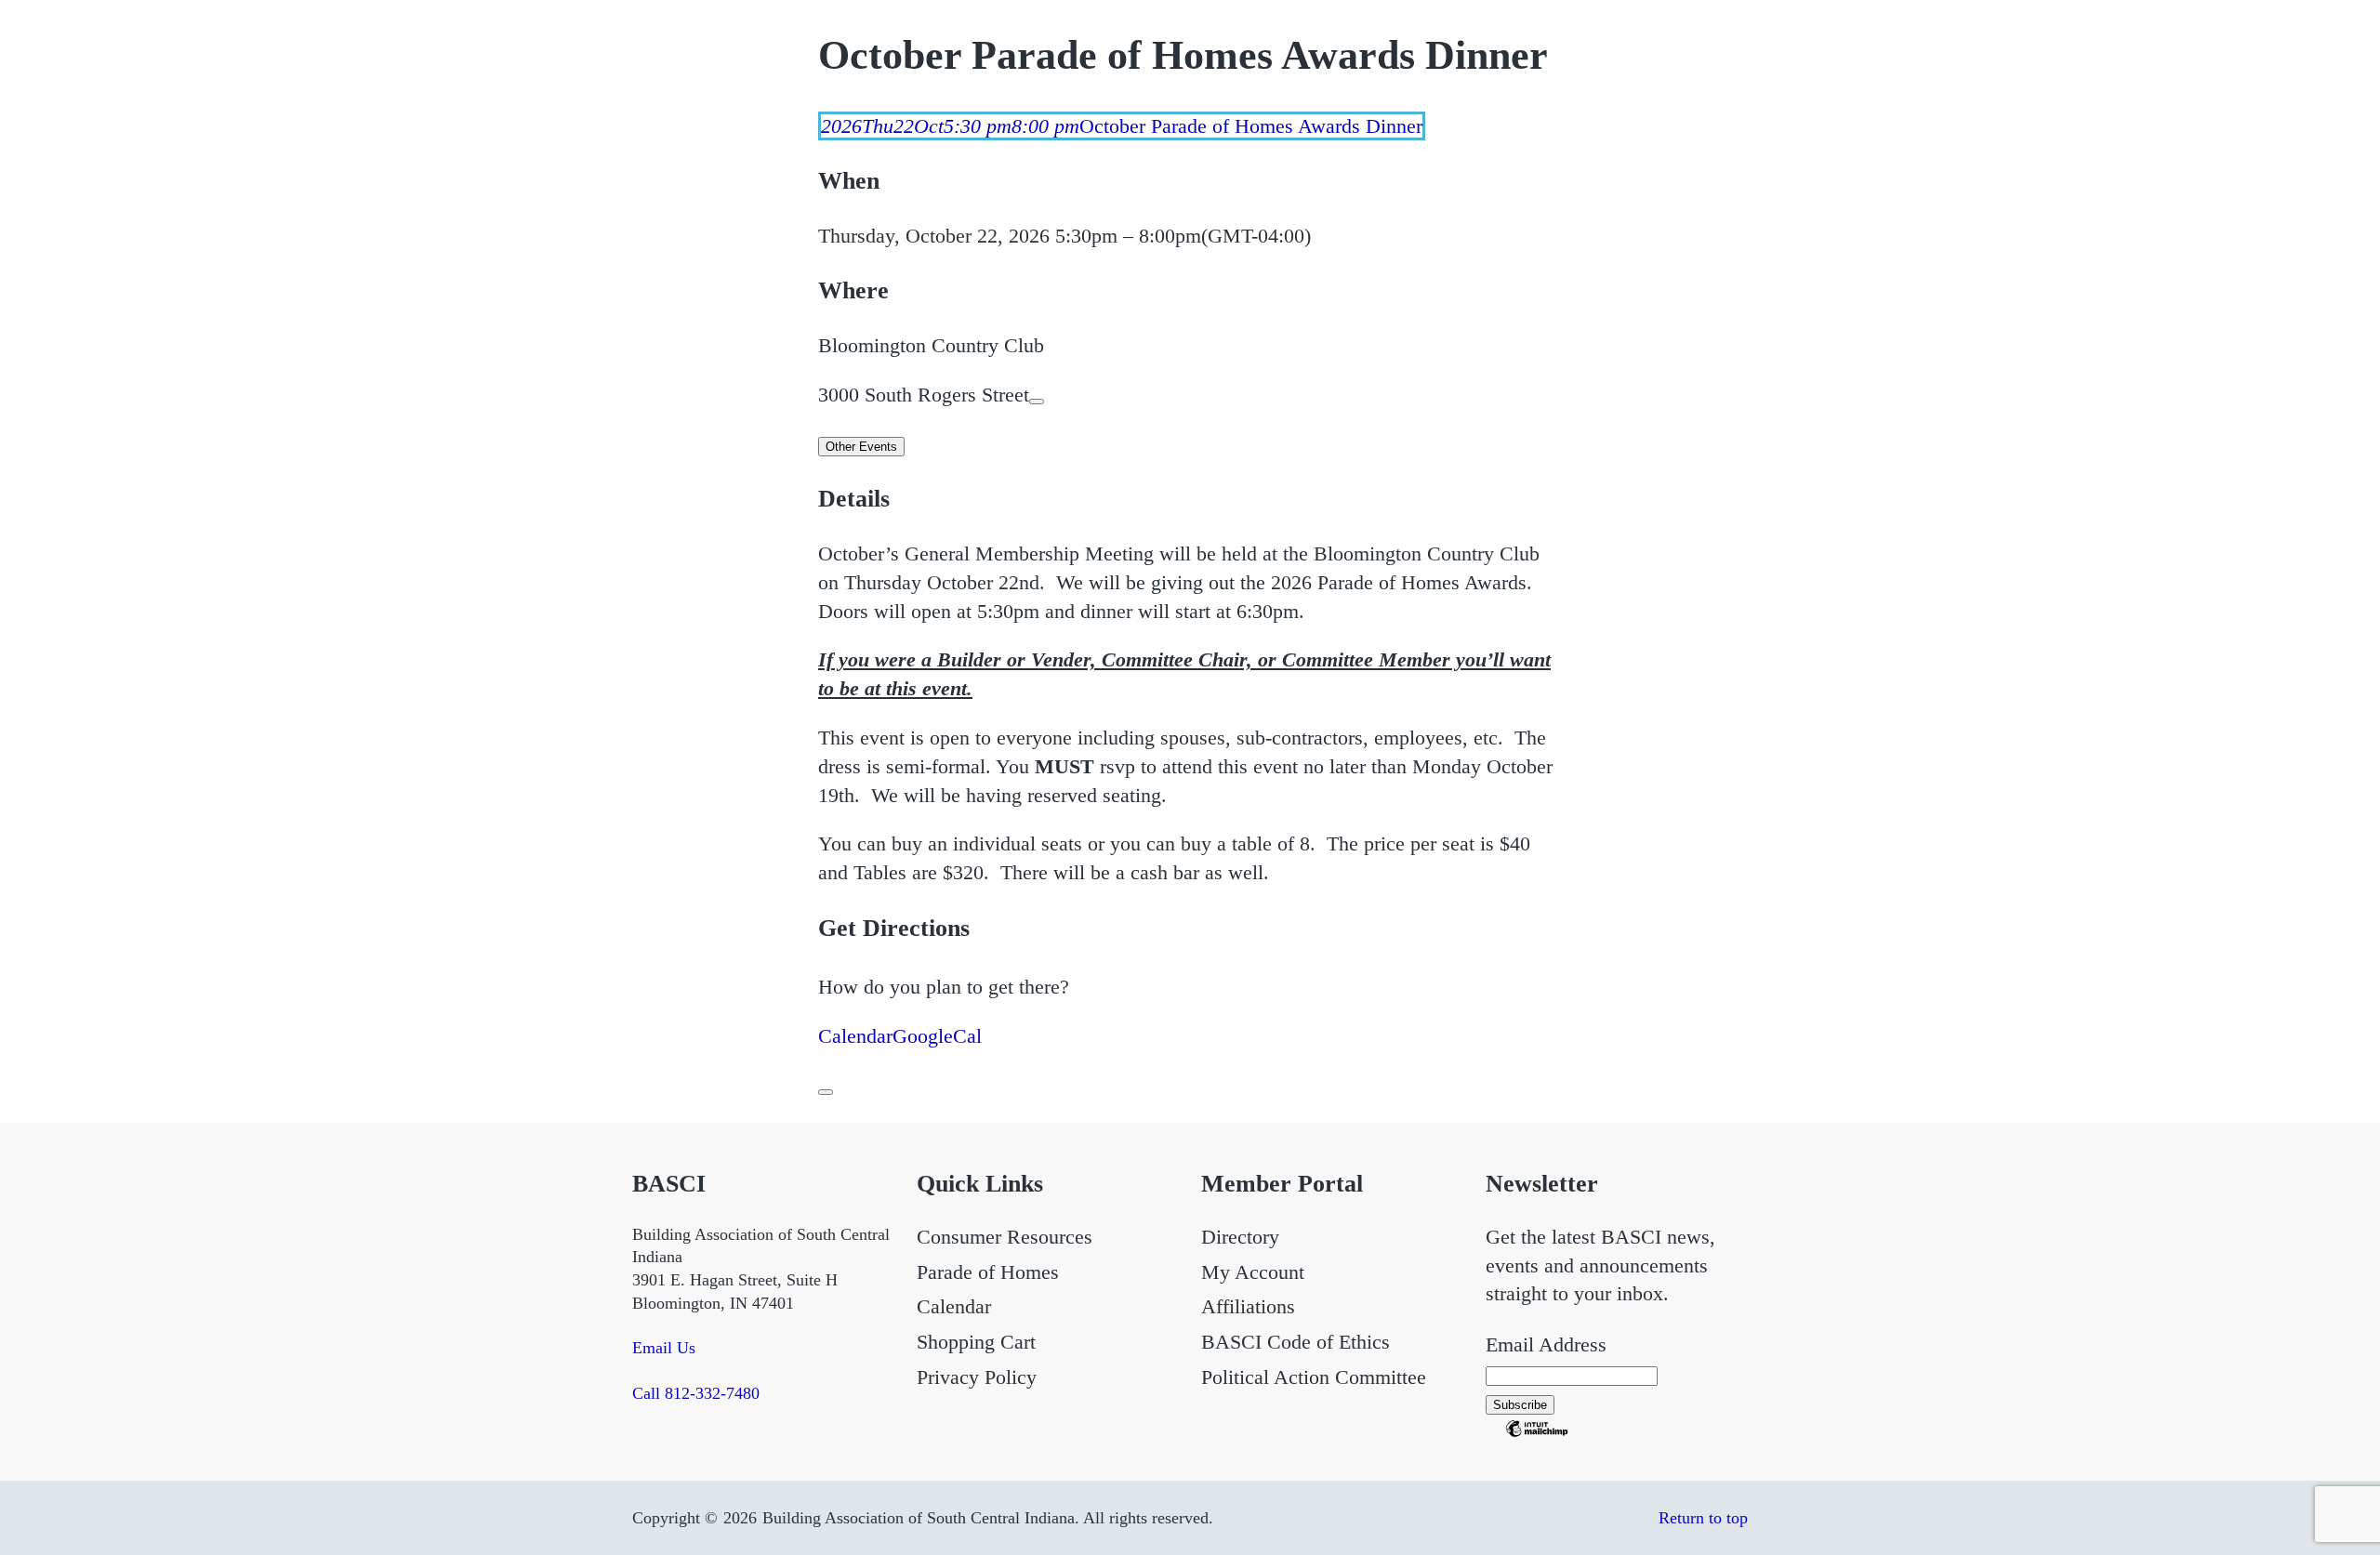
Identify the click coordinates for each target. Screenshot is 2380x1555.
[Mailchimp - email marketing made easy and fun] (1537, 1433)
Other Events (861, 447)
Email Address (1546, 1344)
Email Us (664, 1348)
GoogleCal (937, 1036)
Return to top (1703, 1518)
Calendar (855, 1036)
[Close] (826, 1092)
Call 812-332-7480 (696, 1393)
